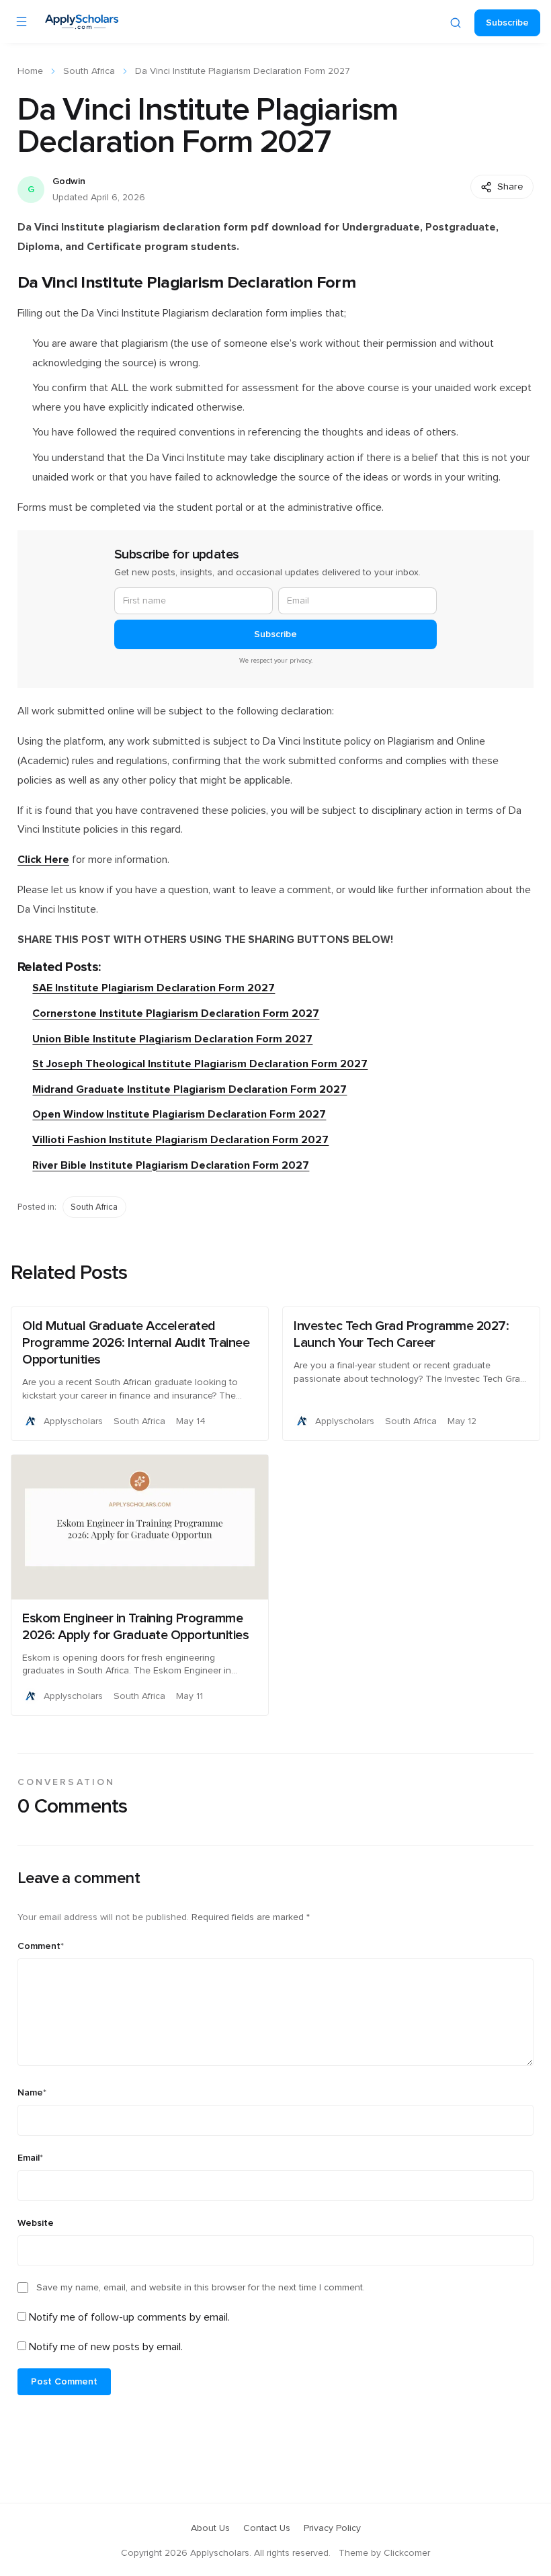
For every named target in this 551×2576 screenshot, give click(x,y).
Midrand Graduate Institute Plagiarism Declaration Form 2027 (189, 1089)
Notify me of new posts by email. (106, 2347)
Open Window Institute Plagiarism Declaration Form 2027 (179, 1114)
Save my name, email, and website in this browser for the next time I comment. (201, 2288)
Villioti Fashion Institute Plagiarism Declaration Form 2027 (180, 1140)
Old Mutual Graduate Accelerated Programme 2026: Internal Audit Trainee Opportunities (136, 1343)
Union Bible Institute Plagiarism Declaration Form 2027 (172, 1039)
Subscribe (507, 23)
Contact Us (267, 2528)
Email (30, 2158)
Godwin (69, 181)
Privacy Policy (332, 2528)
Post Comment (64, 2382)
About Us (210, 2528)
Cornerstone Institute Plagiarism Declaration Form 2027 (176, 1013)
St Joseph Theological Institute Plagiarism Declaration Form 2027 (200, 1064)
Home (30, 71)
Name (32, 2093)
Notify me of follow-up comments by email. (129, 2317)
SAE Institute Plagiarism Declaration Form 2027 (154, 988)
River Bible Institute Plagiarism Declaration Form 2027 (171, 1165)
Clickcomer (407, 2553)
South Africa (89, 71)
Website (36, 2223)
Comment (41, 1946)
